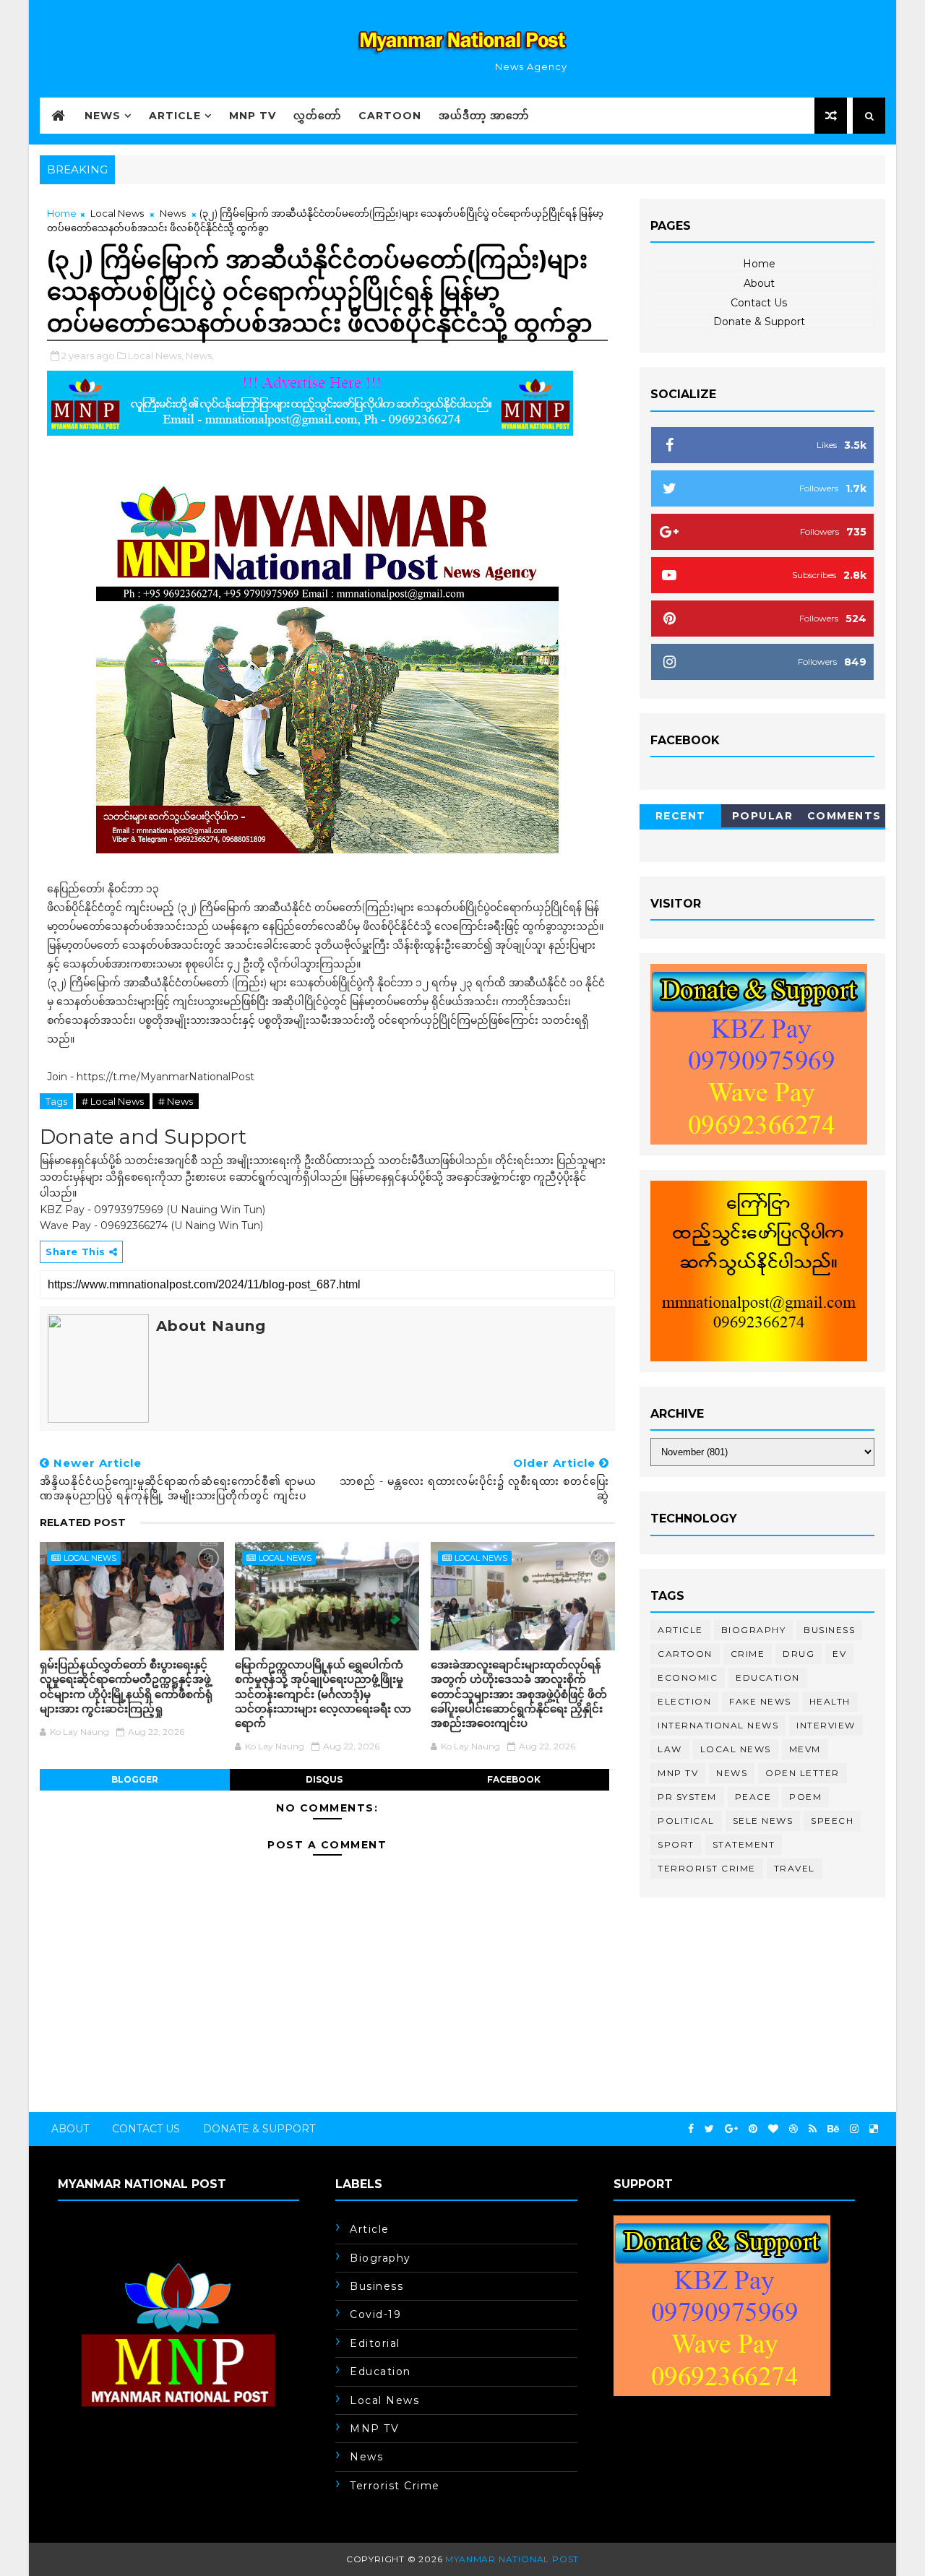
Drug (799, 1654)
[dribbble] (793, 2129)
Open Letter (803, 1773)
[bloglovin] (773, 2129)
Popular (763, 816)
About (759, 283)
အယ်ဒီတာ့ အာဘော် (484, 116)
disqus (324, 1779)
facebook (514, 1779)
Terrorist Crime (707, 1868)
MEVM (805, 1749)
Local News (117, 213)
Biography (754, 1630)
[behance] (833, 2129)
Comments (844, 816)
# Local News (113, 1101)
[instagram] (854, 2129)
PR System (687, 1797)
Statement (744, 1844)
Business (829, 1630)
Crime (748, 1654)
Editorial (375, 2343)
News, (200, 356)
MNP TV (253, 116)
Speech (832, 1821)
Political (686, 1821)
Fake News (760, 1701)
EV (839, 1654)
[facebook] (691, 2129)
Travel (795, 1868)
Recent (681, 816)
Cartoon (390, 116)
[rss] (813, 2129)
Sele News (763, 1821)
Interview (826, 1725)
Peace (753, 1797)
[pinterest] (753, 2129)
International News (718, 1725)
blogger (135, 1779)
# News (176, 1101)
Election (684, 1701)
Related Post (83, 1522)
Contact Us (759, 303)
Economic (688, 1677)
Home (62, 213)
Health (830, 1701)
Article (175, 116)
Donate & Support (759, 322)
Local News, (156, 356)
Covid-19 (375, 2314)
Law (670, 1749)
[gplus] (731, 2129)
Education (768, 1677)
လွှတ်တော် (317, 116)
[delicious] (874, 2129)
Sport (676, 1844)
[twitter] (709, 2129)
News (103, 116)
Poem (805, 1797)
